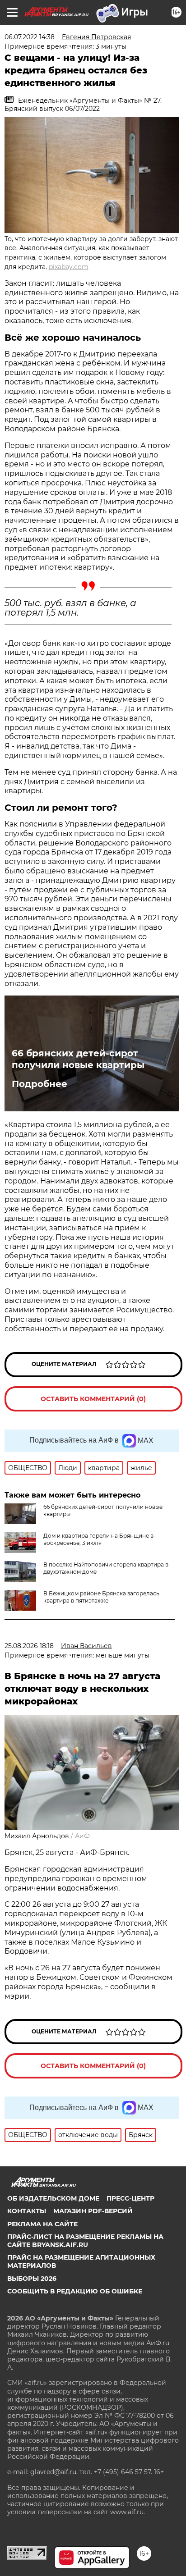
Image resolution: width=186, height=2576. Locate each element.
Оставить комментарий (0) (93, 1399)
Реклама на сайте (42, 2224)
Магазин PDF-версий (93, 2211)
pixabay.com (69, 267)
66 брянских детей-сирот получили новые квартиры (78, 1059)
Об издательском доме (53, 2198)
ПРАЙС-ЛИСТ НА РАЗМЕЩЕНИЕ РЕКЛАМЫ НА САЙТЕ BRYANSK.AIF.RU (85, 2241)
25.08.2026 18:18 (29, 1646)
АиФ (82, 1836)
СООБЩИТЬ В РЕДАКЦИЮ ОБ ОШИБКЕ (75, 2291)
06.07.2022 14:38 (30, 37)
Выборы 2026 (32, 2279)
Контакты (27, 2211)
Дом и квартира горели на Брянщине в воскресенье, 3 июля (98, 1539)
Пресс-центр (130, 2198)
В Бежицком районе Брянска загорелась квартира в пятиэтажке (101, 1597)
